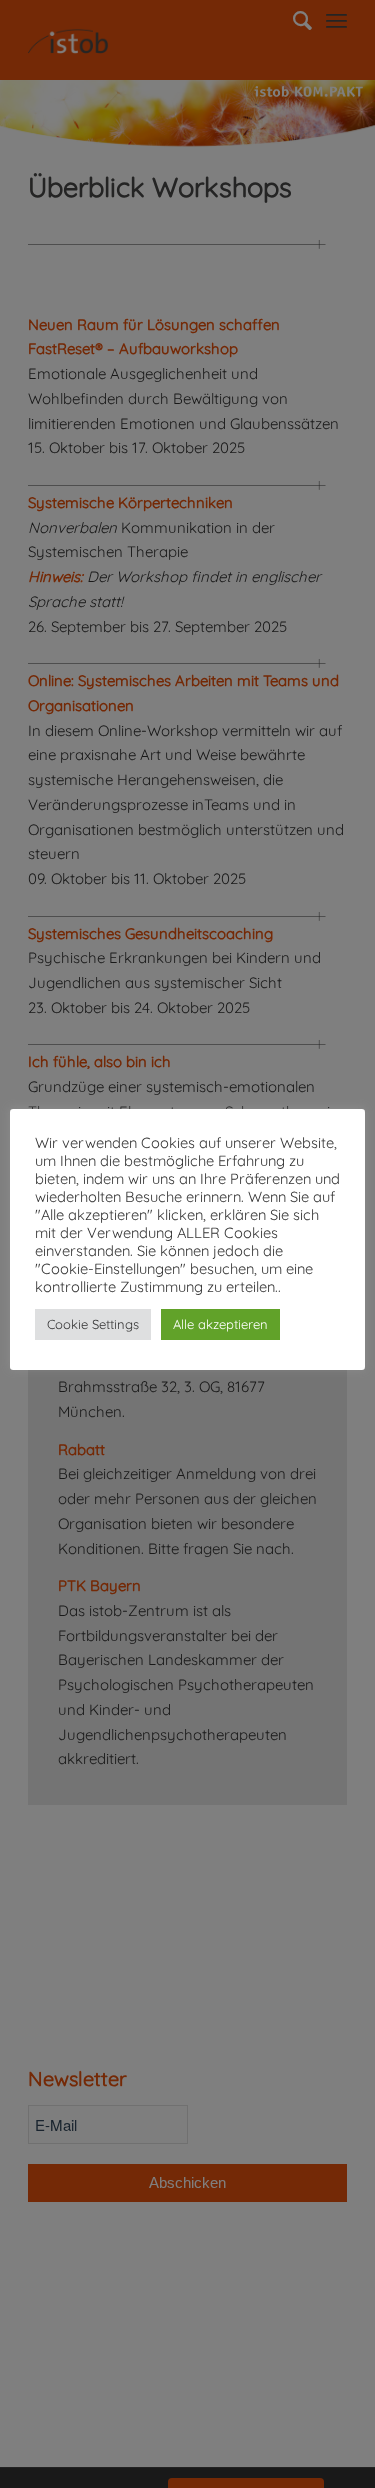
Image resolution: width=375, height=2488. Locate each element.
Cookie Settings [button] (93, 1324)
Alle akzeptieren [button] (220, 1324)
